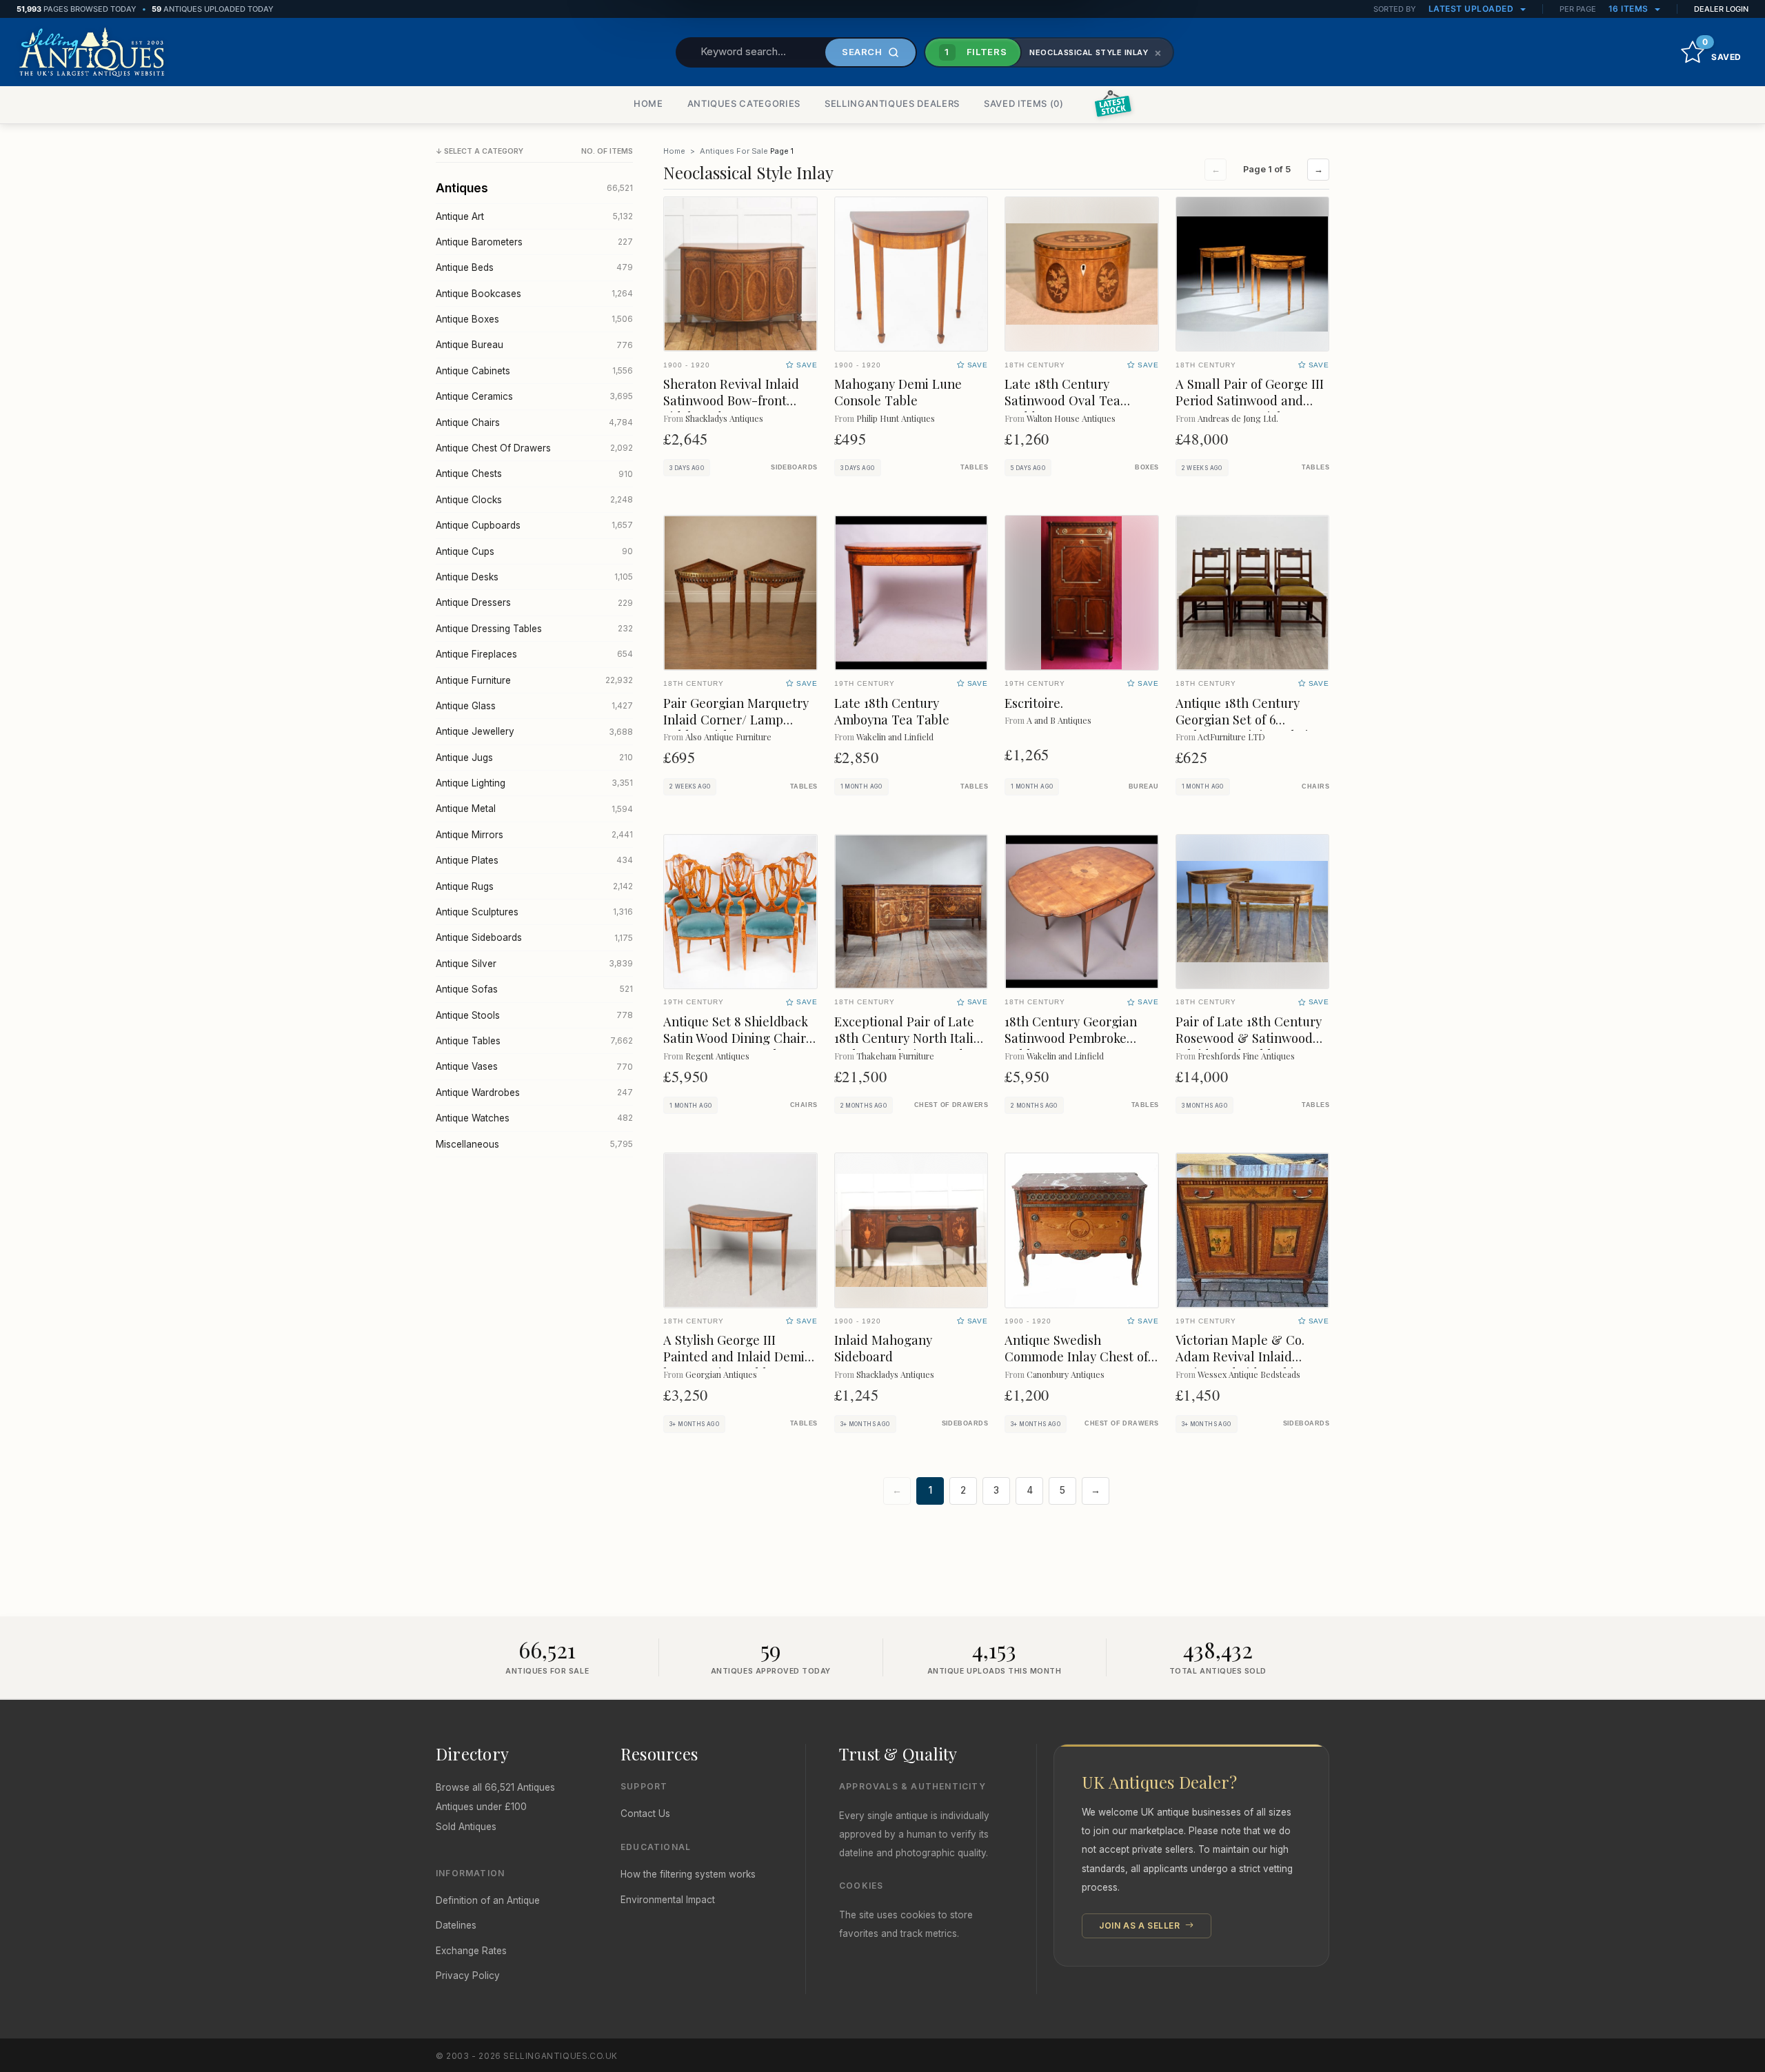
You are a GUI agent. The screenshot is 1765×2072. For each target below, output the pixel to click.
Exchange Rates (471, 1951)
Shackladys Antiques (724, 418)
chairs (1315, 786)
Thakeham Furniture (895, 1056)
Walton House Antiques (1071, 418)
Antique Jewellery (534, 731)
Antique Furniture (534, 680)
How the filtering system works (688, 1874)
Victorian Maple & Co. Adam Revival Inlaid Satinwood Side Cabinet (1244, 1356)
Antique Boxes (534, 319)
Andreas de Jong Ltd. (1238, 418)
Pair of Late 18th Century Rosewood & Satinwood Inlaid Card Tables (1249, 1038)
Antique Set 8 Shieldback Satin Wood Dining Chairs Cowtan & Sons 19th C (737, 1038)
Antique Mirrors (534, 835)
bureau (1144, 786)
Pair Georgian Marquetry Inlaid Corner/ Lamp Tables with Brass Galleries (736, 728)
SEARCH (862, 52)
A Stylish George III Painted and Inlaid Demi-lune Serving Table (737, 1356)
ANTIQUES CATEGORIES (744, 103)
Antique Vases (534, 1066)
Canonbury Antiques (1066, 1374)
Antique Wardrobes (534, 1093)
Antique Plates (534, 860)
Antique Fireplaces (534, 654)
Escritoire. (1034, 703)
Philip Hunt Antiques (896, 418)
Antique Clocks (534, 500)
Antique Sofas (534, 989)
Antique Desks (534, 577)
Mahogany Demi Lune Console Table (898, 392)
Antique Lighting (534, 783)
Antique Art (534, 216)
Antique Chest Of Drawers (534, 448)
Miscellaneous (534, 1144)
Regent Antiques (717, 1056)
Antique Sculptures (534, 912)
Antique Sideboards (534, 937)
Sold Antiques (466, 1827)
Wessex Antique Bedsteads (1249, 1374)
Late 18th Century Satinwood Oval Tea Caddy (1062, 400)
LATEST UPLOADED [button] (1472, 9)
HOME (648, 103)
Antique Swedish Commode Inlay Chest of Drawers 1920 (1076, 1356)
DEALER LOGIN (1721, 9)
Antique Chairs (534, 423)
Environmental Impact (668, 1900)
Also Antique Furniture (728, 737)
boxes (1147, 467)
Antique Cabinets (534, 371)
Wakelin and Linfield (895, 737)
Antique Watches (534, 1118)
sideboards (794, 467)
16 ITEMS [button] (1630, 9)
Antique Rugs (534, 886)
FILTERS (976, 52)
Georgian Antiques (721, 1374)
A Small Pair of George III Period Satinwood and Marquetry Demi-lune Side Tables (1250, 408)
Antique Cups (534, 551)
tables (974, 467)
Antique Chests (534, 474)
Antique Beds (534, 267)
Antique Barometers (534, 242)
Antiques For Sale (734, 151)
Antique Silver (534, 964)
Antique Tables (534, 1041)
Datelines (456, 1925)
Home (674, 151)
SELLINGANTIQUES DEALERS (892, 103)
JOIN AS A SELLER (1141, 1926)
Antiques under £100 (481, 1807)
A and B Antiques (1059, 720)
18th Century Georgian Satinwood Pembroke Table (1071, 1038)
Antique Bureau (534, 345)
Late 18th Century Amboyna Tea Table (892, 711)
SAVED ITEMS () (1024, 103)
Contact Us (645, 1814)
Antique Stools (534, 1015)
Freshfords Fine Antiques (1246, 1056)
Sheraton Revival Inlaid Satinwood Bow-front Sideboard (731, 400)
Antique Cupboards (534, 525)
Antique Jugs (534, 758)
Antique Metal (534, 809)
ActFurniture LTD (1231, 737)
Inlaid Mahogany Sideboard (883, 1348)
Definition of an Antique (488, 1900)
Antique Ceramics (534, 396)
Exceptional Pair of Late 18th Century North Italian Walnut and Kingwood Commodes (911, 1046)
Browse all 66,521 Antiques (495, 1787)
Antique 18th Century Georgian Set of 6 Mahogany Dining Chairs (1248, 719)
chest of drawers (951, 1105)
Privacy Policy (468, 1975)
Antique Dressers (534, 602)
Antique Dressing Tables (534, 629)
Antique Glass (534, 706)
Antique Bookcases (534, 294)
